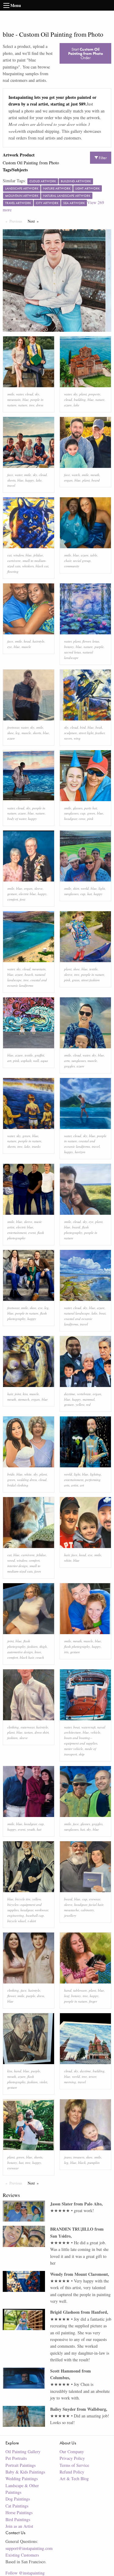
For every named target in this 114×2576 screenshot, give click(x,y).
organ (68, 480)
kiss (25, 1394)
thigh (43, 1646)
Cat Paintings (17, 2506)
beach (29, 974)
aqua (44, 1061)
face (10, 475)
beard (96, 480)
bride (11, 1474)
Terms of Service (74, 2465)
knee (38, 1652)
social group (82, 561)
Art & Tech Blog (74, 2479)
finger (93, 2001)
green (91, 813)
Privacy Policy (72, 2458)
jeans (68, 2157)
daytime (70, 1394)
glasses (78, 808)
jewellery (70, 1915)
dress (40, 405)
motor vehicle (74, 1749)
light (102, 888)
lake (76, 405)
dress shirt (42, 1732)
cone (82, 819)
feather (100, 733)
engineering (16, 1915)
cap (83, 813)
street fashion (90, 980)
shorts (11, 480)
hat (90, 894)
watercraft (88, 1727)
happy (30, 480)
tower (92, 2076)
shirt (76, 888)
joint (18, 1394)
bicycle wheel (17, 1921)
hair (10, 1394)
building (80, 400)
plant (83, 394)
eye (10, 647)
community (72, 566)
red (88, 1404)
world (85, 888)
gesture (12, 894)
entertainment (17, 1233)
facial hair (96, 1904)
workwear (41, 1910)
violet (43, 2082)
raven (68, 738)
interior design (17, 1566)
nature (23, 405)
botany (69, 647)
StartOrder (86, 53)
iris (66, 1652)
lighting (95, 1474)
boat (102, 1313)
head (27, 641)
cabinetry (87, 1910)
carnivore (14, 561)
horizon (80, 1152)
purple (99, 647)
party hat (91, 808)
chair (68, 561)
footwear (13, 727)
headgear (71, 819)
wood (11, 1560)
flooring (13, 571)
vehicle (95, 1732)
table (94, 555)
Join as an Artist (19, 2526)
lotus (96, 641)
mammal (89, 1399)
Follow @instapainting (25, 2573)
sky (37, 394)
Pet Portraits (16, 2458)
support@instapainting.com (29, 2548)
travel (11, 485)
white (28, 1474)
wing (77, 738)
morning (70, 2082)
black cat (42, 566)
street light (86, 733)
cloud (29, 394)
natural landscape (77, 1313)
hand (68, 1990)
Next (35, 221)
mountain (14, 400)
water (20, 394)
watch (76, 475)
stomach (24, 1399)
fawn (38, 1571)
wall (36, 1061)
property (94, 394)
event (32, 1233)
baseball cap (35, 1915)
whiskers (28, 566)
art (9, 1061)
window (19, 555)
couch (40, 1657)
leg (18, 733)
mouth (95, 475)
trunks (36, 1146)
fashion (33, 1646)
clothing (13, 1727)
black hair (27, 1657)
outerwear (28, 1727)
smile (11, 394)
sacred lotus (73, 652)
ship (82, 1754)
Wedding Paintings (22, 2479)
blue (26, 400)
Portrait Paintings (21, 2465)
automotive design (20, 1652)
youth (31, 1829)
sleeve (38, 888)
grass (76, 980)
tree (32, 405)
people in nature (93, 974)
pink (90, 819)
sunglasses (71, 813)
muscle (26, 647)
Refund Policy (72, 2472)
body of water (17, 819)
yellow (80, 1404)
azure (68, 405)
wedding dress (27, 1480)
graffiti (39, 1055)
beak (99, 727)
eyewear (95, 1899)
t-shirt (32, 1921)
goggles (69, 1066)
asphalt (26, 1061)
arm (67, 1061)
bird (83, 727)
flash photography (77, 1646)
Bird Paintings (18, 2519)
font (22, 899)
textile (93, 969)
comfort (13, 899)
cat (9, 555)
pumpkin (94, 2163)
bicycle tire (23, 1899)
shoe (10, 733)
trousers (79, 2157)
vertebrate (84, 1394)
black (82, 2163)
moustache (72, 1910)
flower (86, 641)
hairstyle (38, 641)
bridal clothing (18, 1485)
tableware (80, 1990)
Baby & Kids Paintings (25, 2472)
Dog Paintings (18, 2499)
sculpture (71, 733)
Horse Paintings (19, 2512)
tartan (29, 1732)
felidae (38, 555)
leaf (67, 1996)
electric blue (27, 894)
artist (75, 1485)
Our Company (72, 2452)
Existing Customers (22, 2555)
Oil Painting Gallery (23, 2452)
